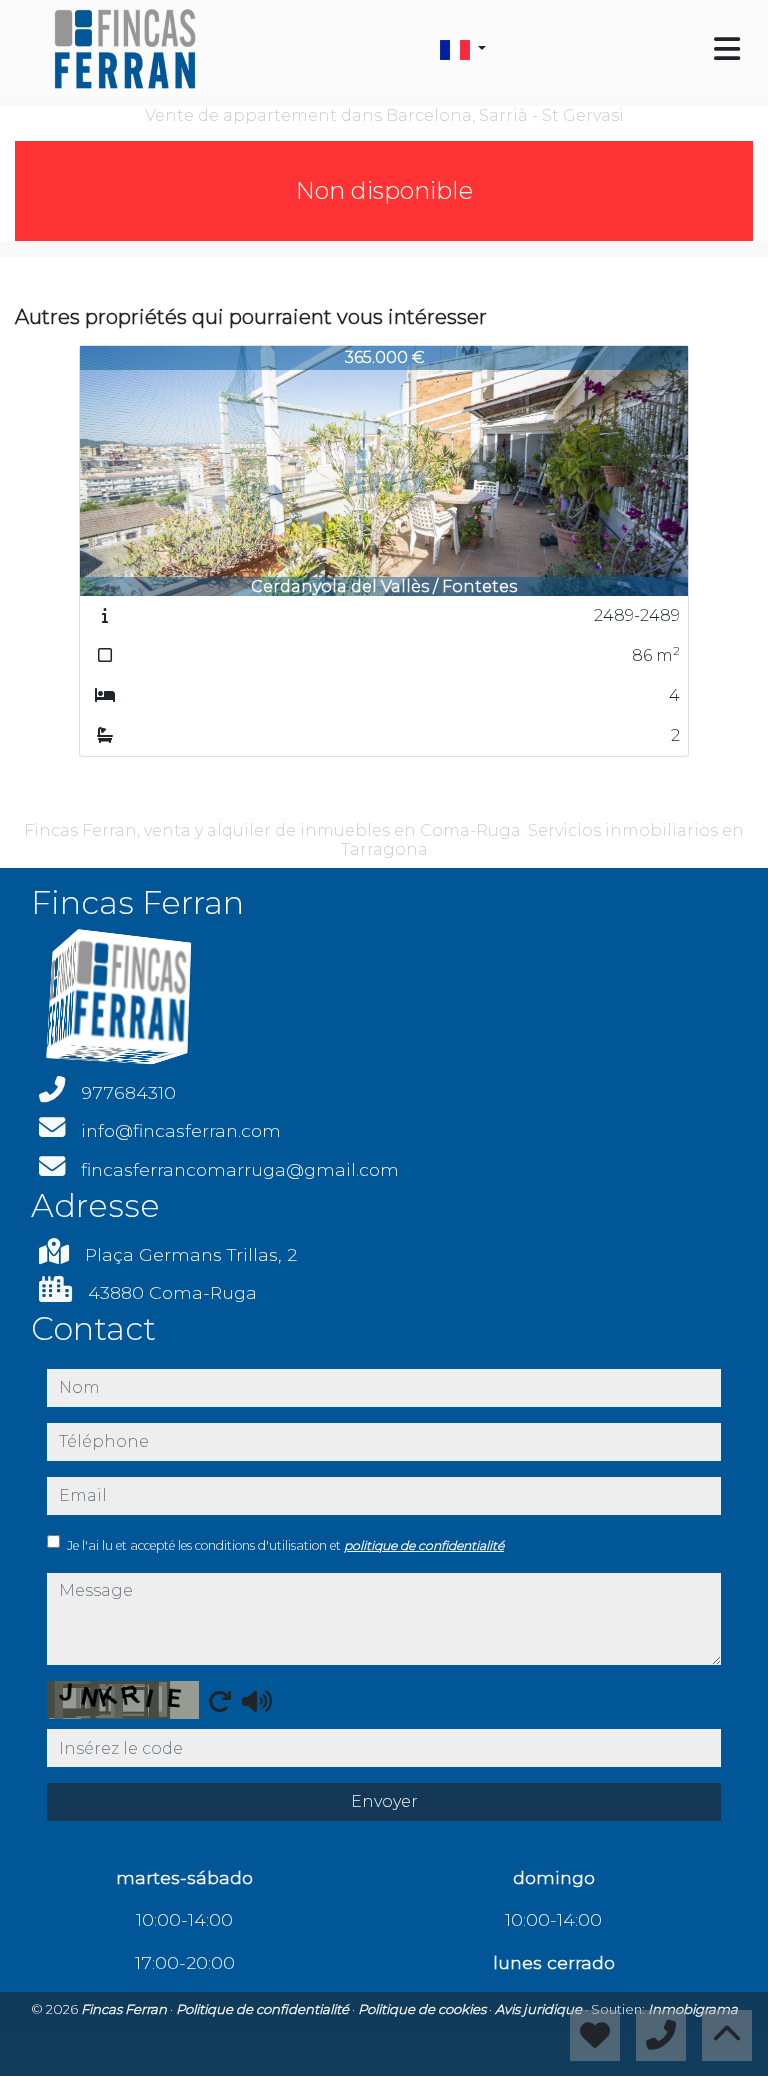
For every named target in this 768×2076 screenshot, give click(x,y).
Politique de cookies (423, 2009)
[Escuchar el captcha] (257, 1701)
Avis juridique (540, 2009)
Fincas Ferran (125, 2009)
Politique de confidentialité (264, 2009)
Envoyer (384, 1801)
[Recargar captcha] (220, 1701)
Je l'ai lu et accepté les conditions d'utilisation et (285, 1545)
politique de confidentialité (424, 1545)
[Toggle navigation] (727, 49)
